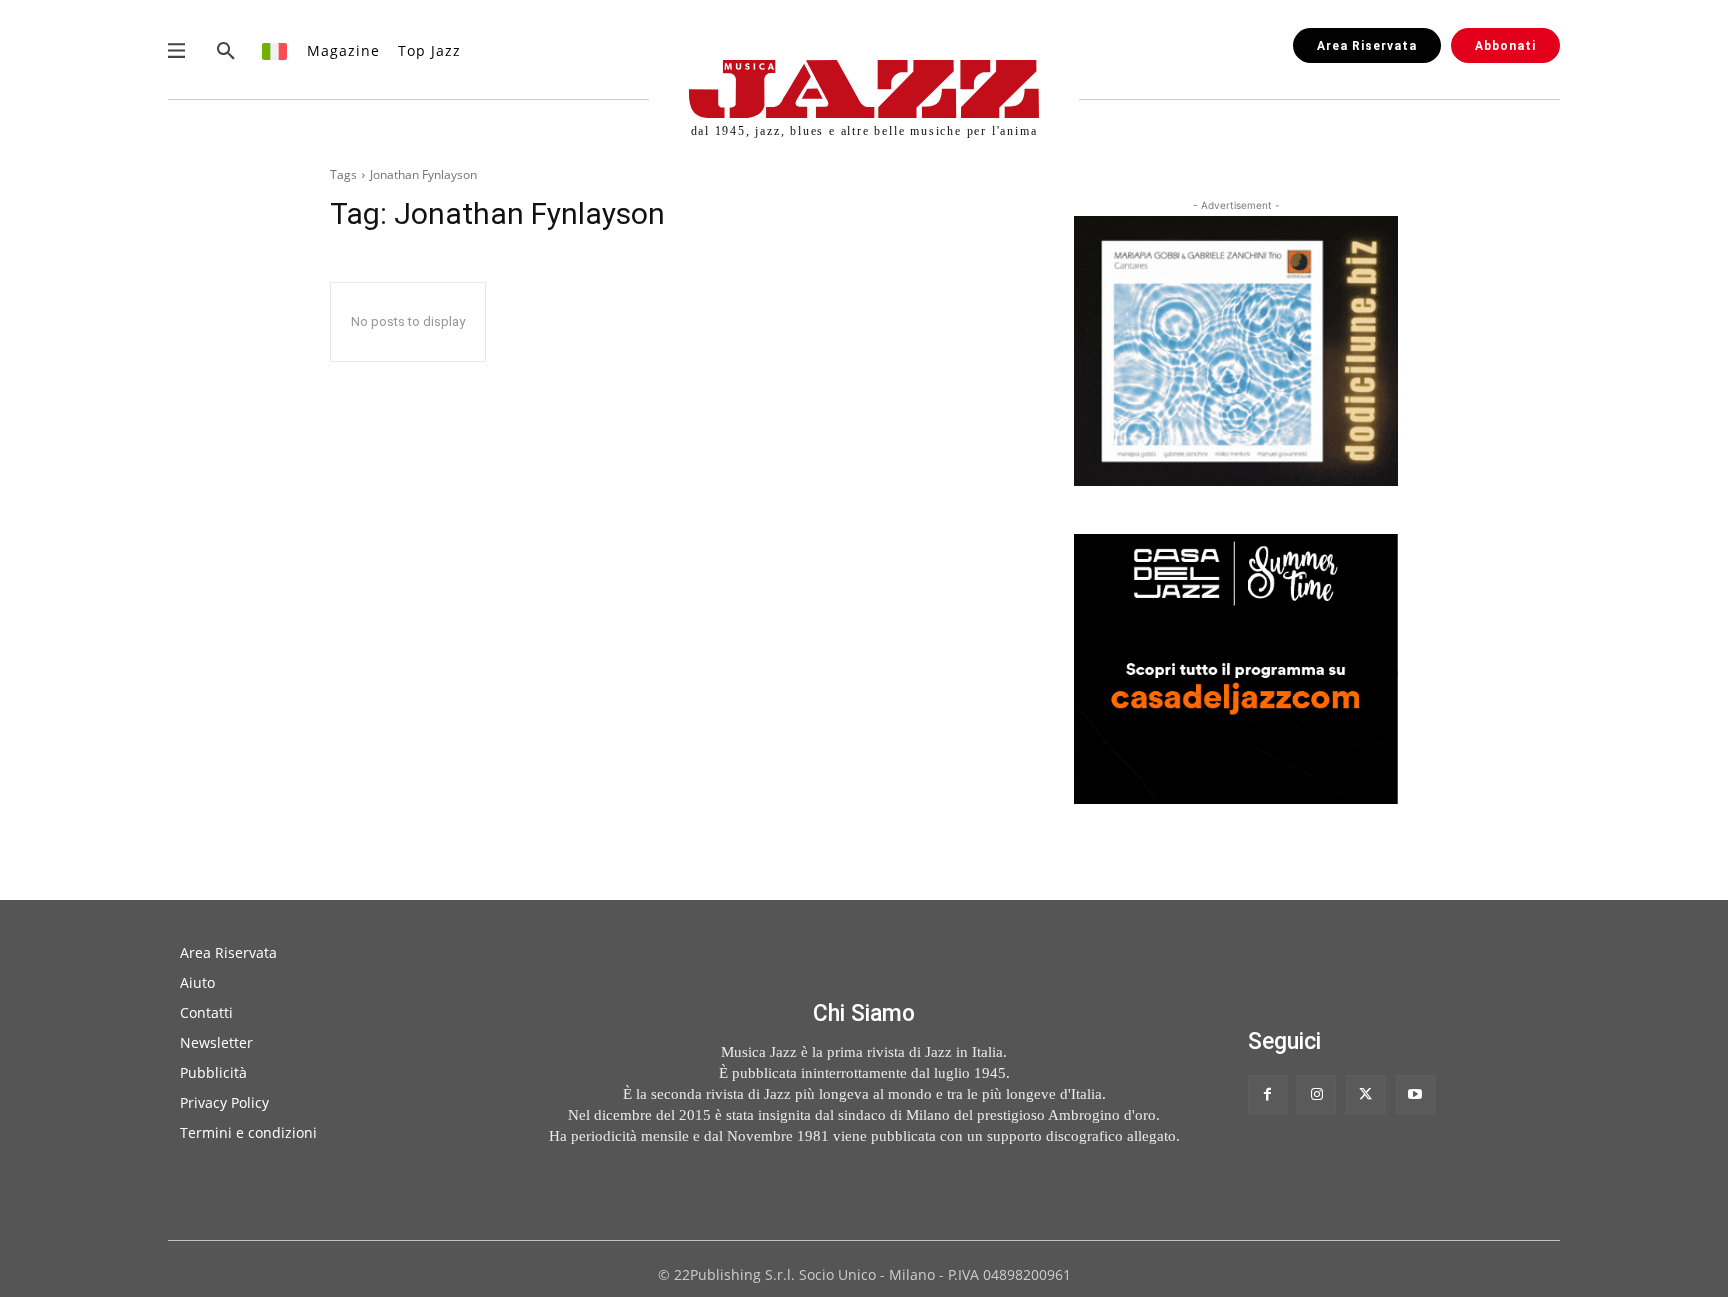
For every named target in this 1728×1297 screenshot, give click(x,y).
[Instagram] (1316, 1094)
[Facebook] (1267, 1094)
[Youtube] (1415, 1094)
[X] (1365, 1094)
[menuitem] (275, 50)
